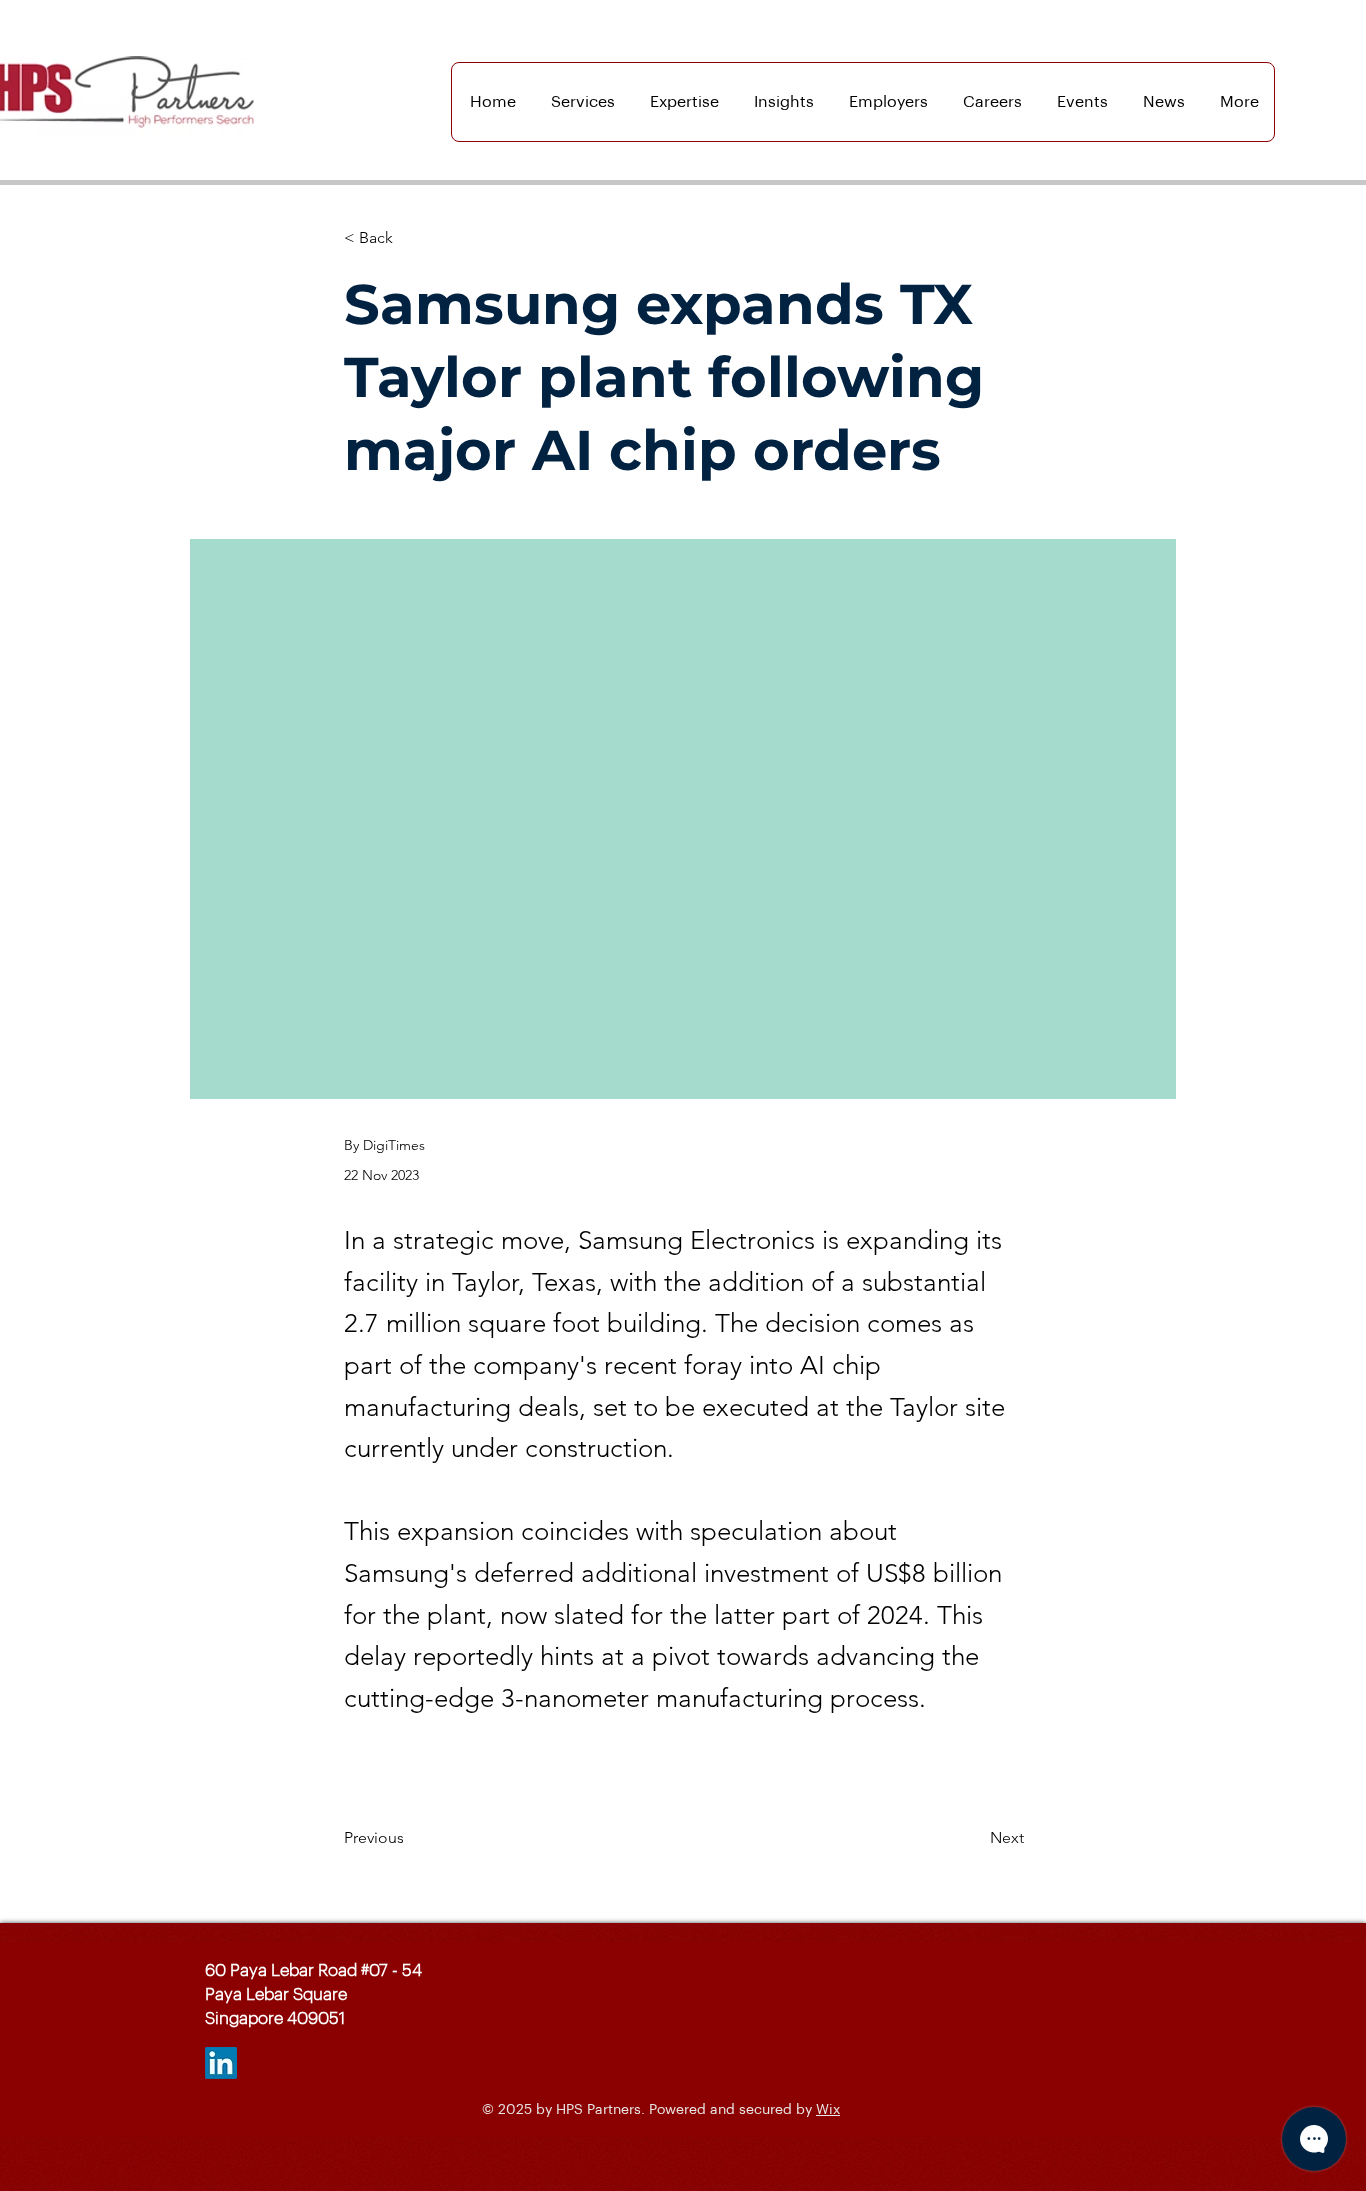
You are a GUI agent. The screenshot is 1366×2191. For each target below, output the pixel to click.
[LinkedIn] (221, 2063)
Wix (828, 2110)
